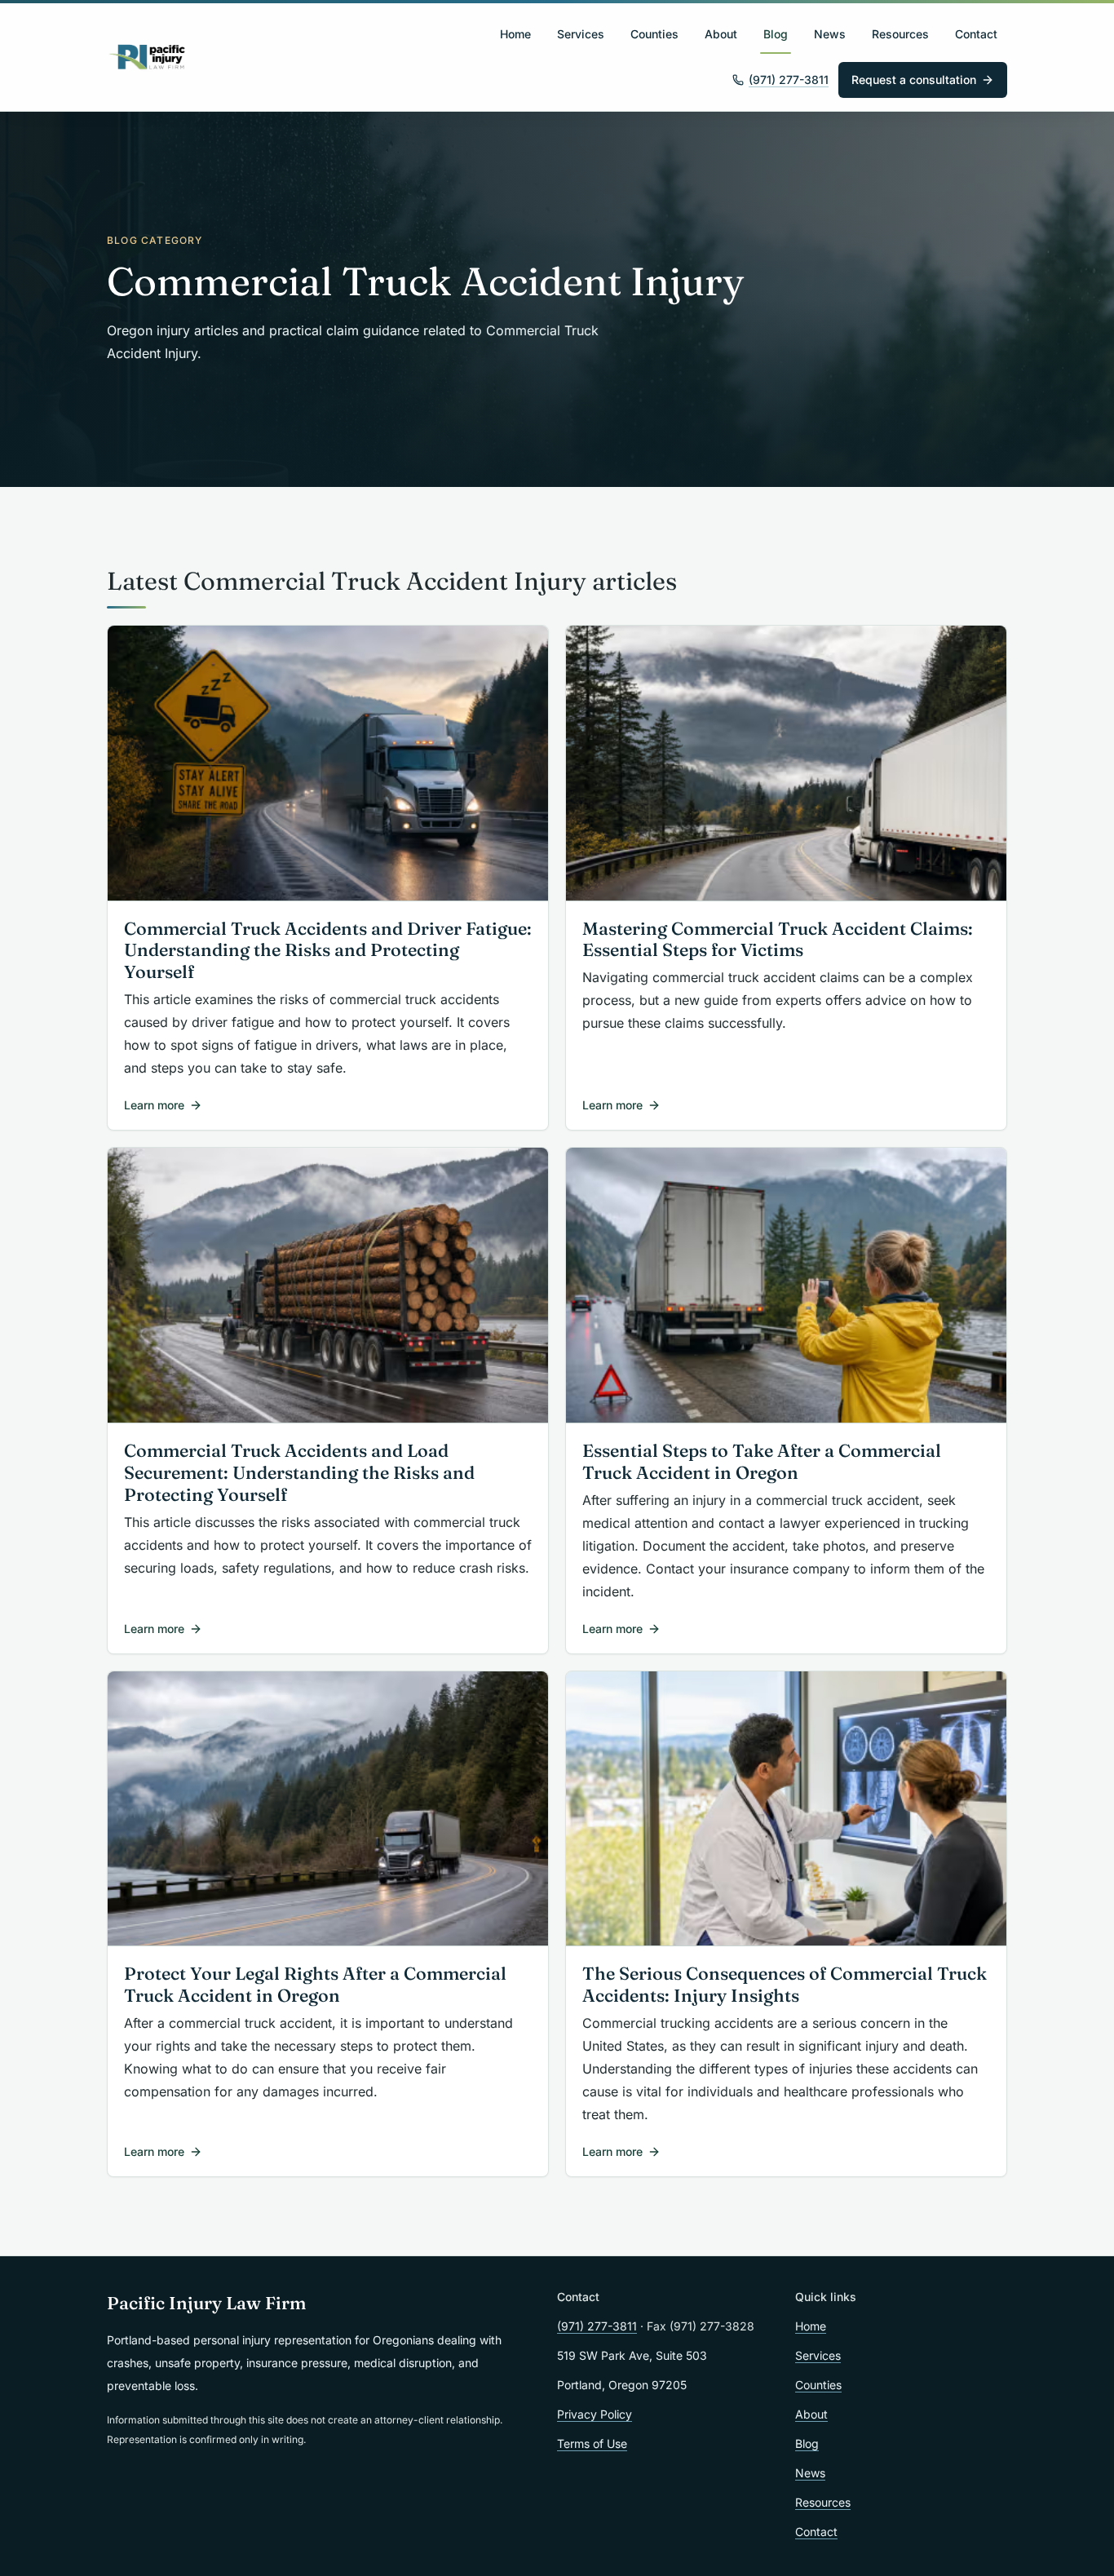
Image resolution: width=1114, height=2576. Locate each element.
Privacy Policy (595, 2414)
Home (515, 34)
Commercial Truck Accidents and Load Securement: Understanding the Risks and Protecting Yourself (299, 1473)
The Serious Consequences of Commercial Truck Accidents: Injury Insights (785, 1985)
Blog (776, 34)
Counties (654, 34)
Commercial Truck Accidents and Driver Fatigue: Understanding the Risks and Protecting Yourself (328, 951)
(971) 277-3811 (789, 80)
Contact (976, 34)
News (830, 34)
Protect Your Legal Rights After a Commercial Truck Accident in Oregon (315, 1985)
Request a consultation (914, 80)
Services (581, 34)
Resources (900, 34)
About (721, 34)
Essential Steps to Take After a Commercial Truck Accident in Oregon (762, 1462)
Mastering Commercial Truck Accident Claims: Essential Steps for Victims (778, 940)
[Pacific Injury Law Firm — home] (148, 57)
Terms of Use (592, 2443)
